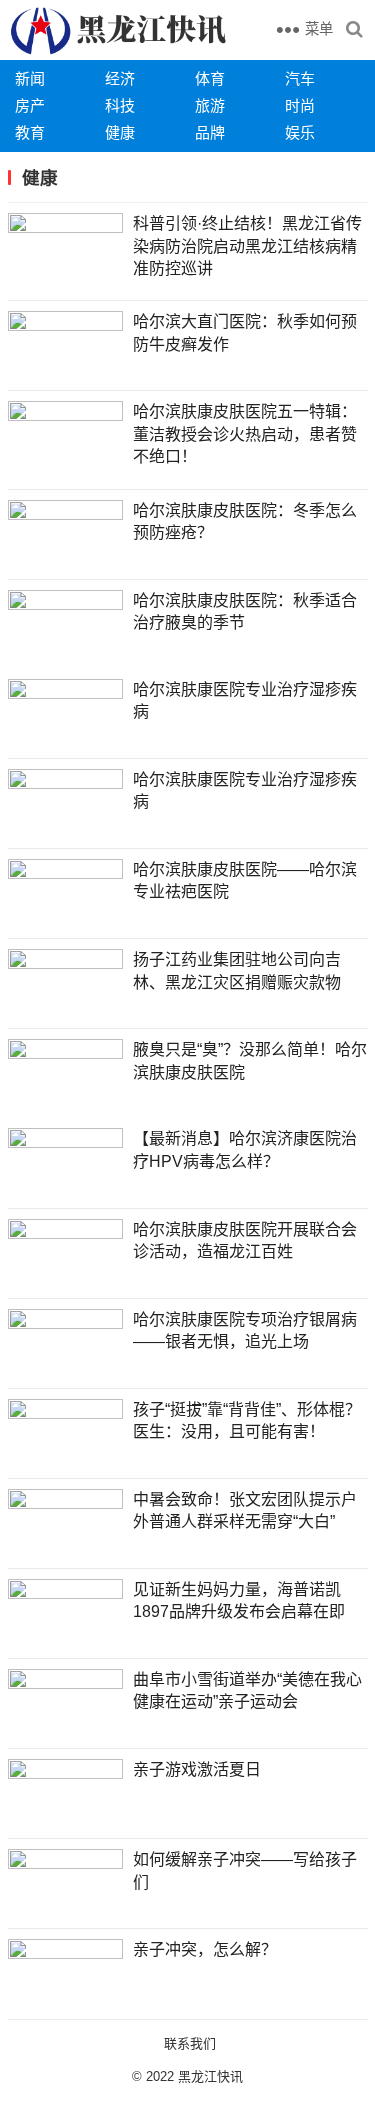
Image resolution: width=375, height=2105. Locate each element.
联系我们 (190, 2043)
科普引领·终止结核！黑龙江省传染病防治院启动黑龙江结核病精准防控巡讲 (247, 246)
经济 (120, 78)
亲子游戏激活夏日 (197, 1769)
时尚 (300, 105)
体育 (210, 78)
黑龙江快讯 (210, 2076)
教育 (30, 132)
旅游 (210, 105)
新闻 (30, 78)
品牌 (210, 132)
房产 (30, 105)
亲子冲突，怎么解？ (205, 1949)
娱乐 (300, 132)
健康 (120, 132)
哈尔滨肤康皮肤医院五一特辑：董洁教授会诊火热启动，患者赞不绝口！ (245, 434)
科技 (120, 105)
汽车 (300, 78)
